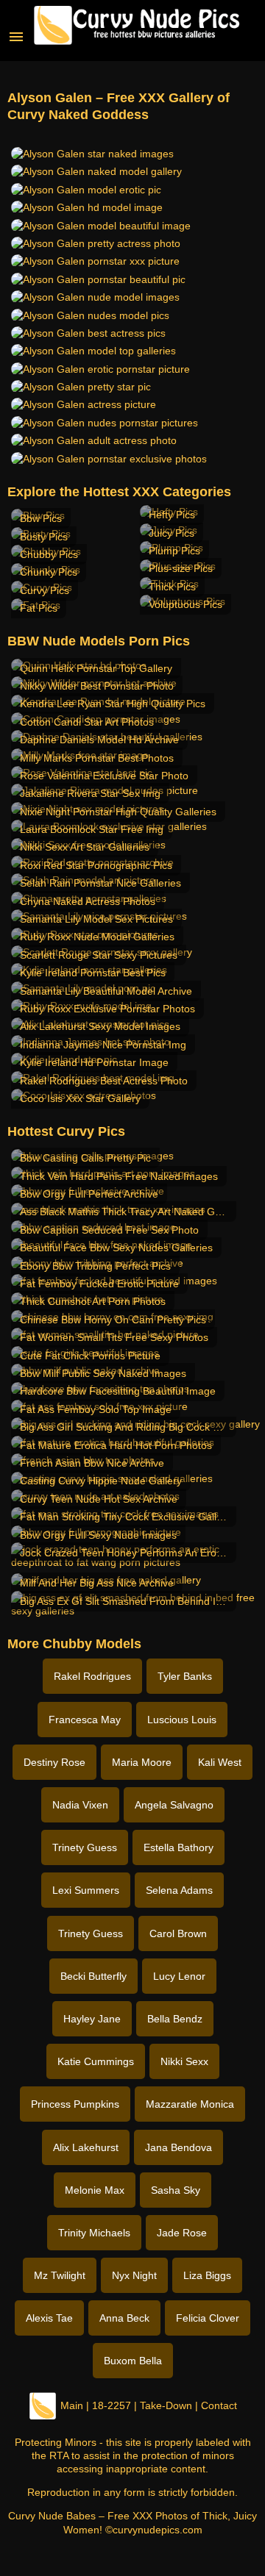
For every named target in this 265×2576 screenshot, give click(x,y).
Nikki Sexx (184, 2061)
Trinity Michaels (94, 2233)
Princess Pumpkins (75, 2104)
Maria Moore (142, 1762)
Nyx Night (134, 2275)
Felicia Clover (208, 2318)
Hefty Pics (172, 515)
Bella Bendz (175, 2019)
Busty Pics (44, 537)
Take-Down (166, 2405)
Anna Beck (124, 2318)
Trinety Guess (85, 1847)
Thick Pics (172, 587)
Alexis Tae (49, 2318)
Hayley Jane (92, 2019)
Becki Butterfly (93, 1976)
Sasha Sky (176, 2190)
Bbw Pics (41, 518)
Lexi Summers (86, 1890)
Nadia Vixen (80, 1805)
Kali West (220, 1762)
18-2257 (112, 2405)
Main (72, 2405)
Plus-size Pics (181, 568)
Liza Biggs (207, 2275)
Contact (219, 2405)
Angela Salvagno (174, 1805)
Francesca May (85, 1720)
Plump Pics (174, 551)
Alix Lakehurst (86, 2147)
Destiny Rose (54, 1762)
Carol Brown (178, 1933)
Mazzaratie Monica (190, 2104)
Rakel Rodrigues (92, 1676)
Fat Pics (39, 608)
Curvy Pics (45, 590)
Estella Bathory (179, 1847)
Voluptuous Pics (185, 604)
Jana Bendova (179, 2147)
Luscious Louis (182, 1720)
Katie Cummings (96, 2061)
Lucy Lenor (179, 1976)
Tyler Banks (185, 1676)
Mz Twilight (60, 2275)
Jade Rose (182, 2233)
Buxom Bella (133, 2361)
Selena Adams (179, 1890)
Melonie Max (95, 2190)
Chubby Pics (49, 554)
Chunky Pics (49, 572)
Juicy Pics (172, 533)
